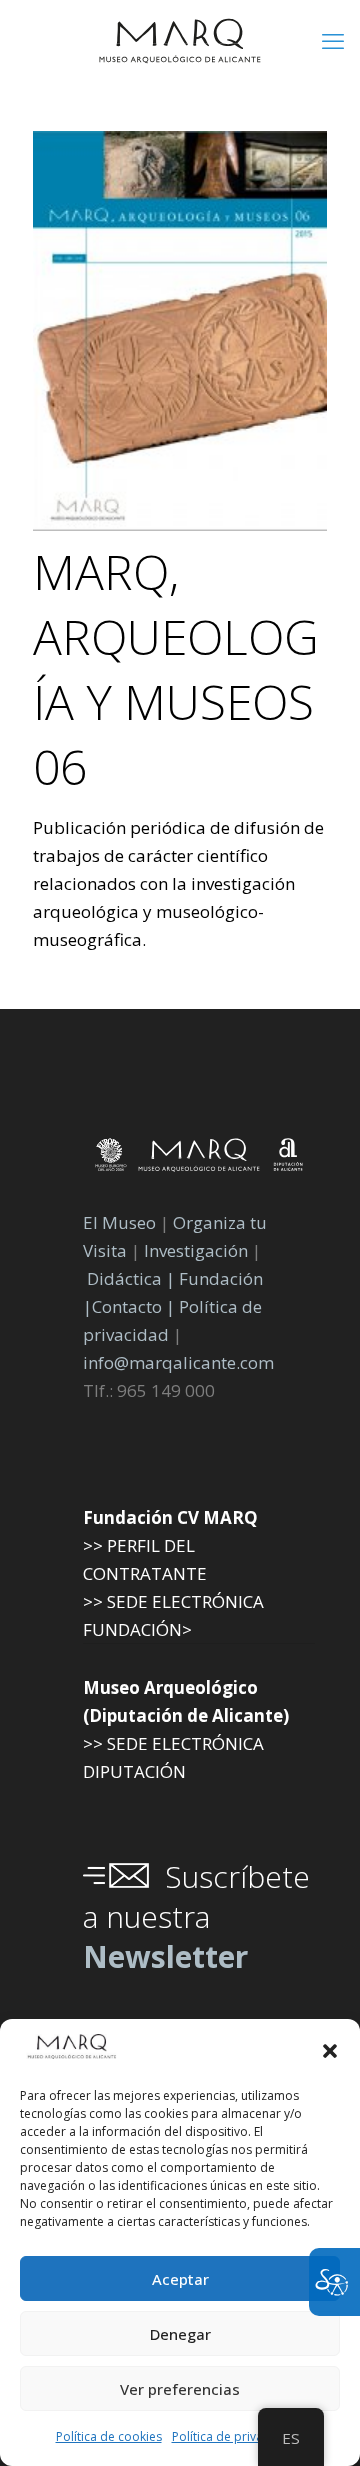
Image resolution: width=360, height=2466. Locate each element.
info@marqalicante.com (178, 1362)
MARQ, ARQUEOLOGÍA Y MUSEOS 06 (176, 669)
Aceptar (180, 2279)
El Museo (119, 1222)
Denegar (180, 2334)
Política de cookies (109, 2436)
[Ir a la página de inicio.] (180, 40)
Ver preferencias (180, 2389)
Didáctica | (133, 1278)
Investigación (196, 1250)
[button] (330, 2051)
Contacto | (133, 1306)
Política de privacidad (233, 2436)
